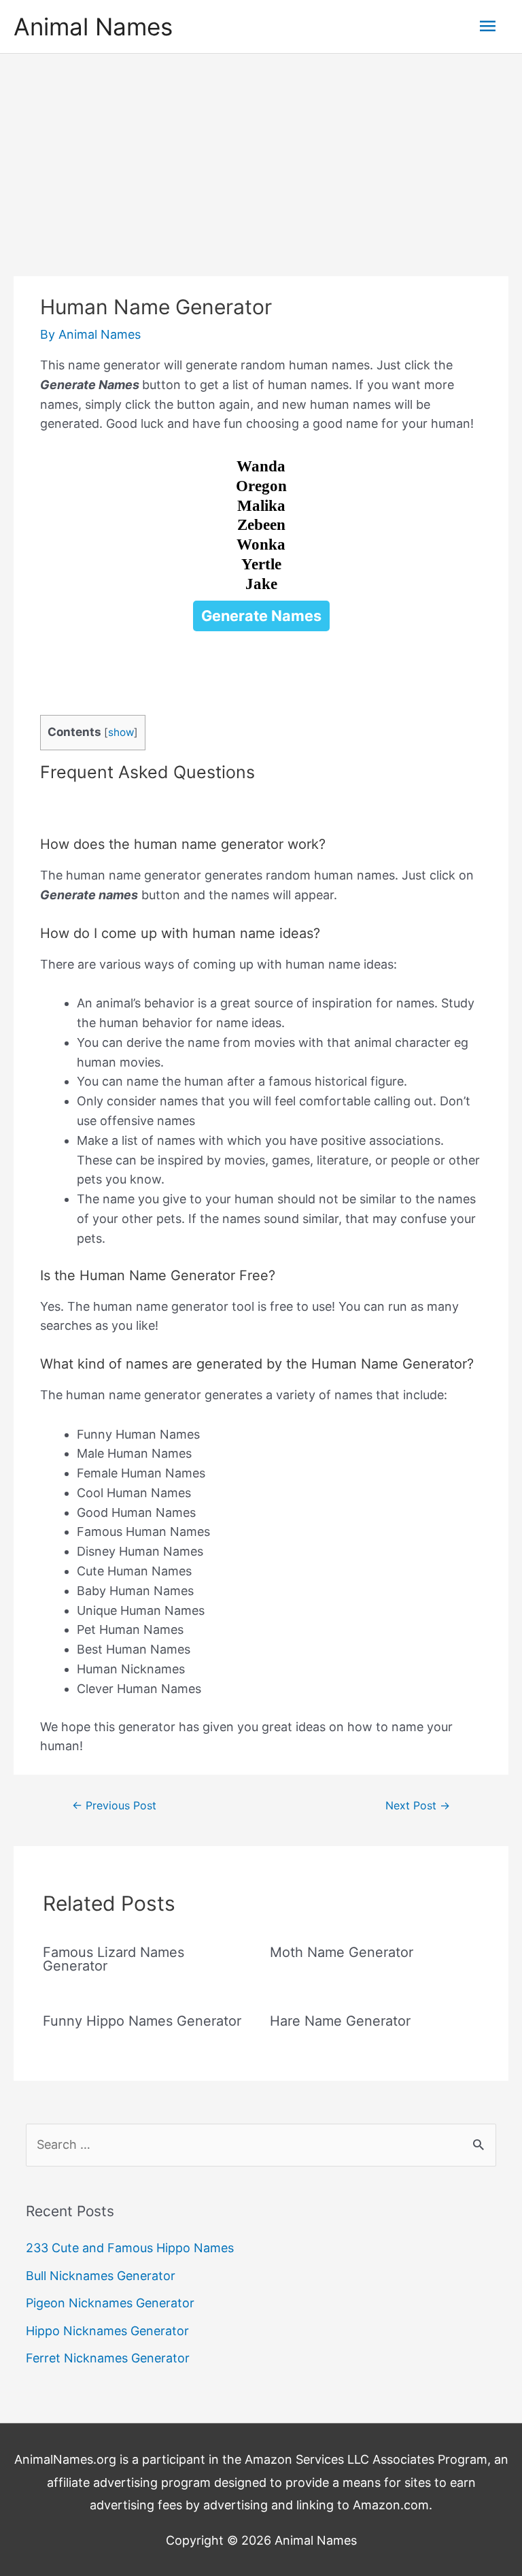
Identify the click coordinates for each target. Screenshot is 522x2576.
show (121, 732)
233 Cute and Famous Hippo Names (130, 2248)
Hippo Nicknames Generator (107, 2331)
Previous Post (114, 1806)
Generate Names (261, 616)
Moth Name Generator (342, 1952)
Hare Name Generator (340, 2021)
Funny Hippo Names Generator (142, 2021)
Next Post (418, 1806)
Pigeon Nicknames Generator (110, 2303)
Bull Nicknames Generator (101, 2276)
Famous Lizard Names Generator (114, 1959)
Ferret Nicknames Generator (108, 2358)
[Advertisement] (261, 156)
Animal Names (93, 27)
